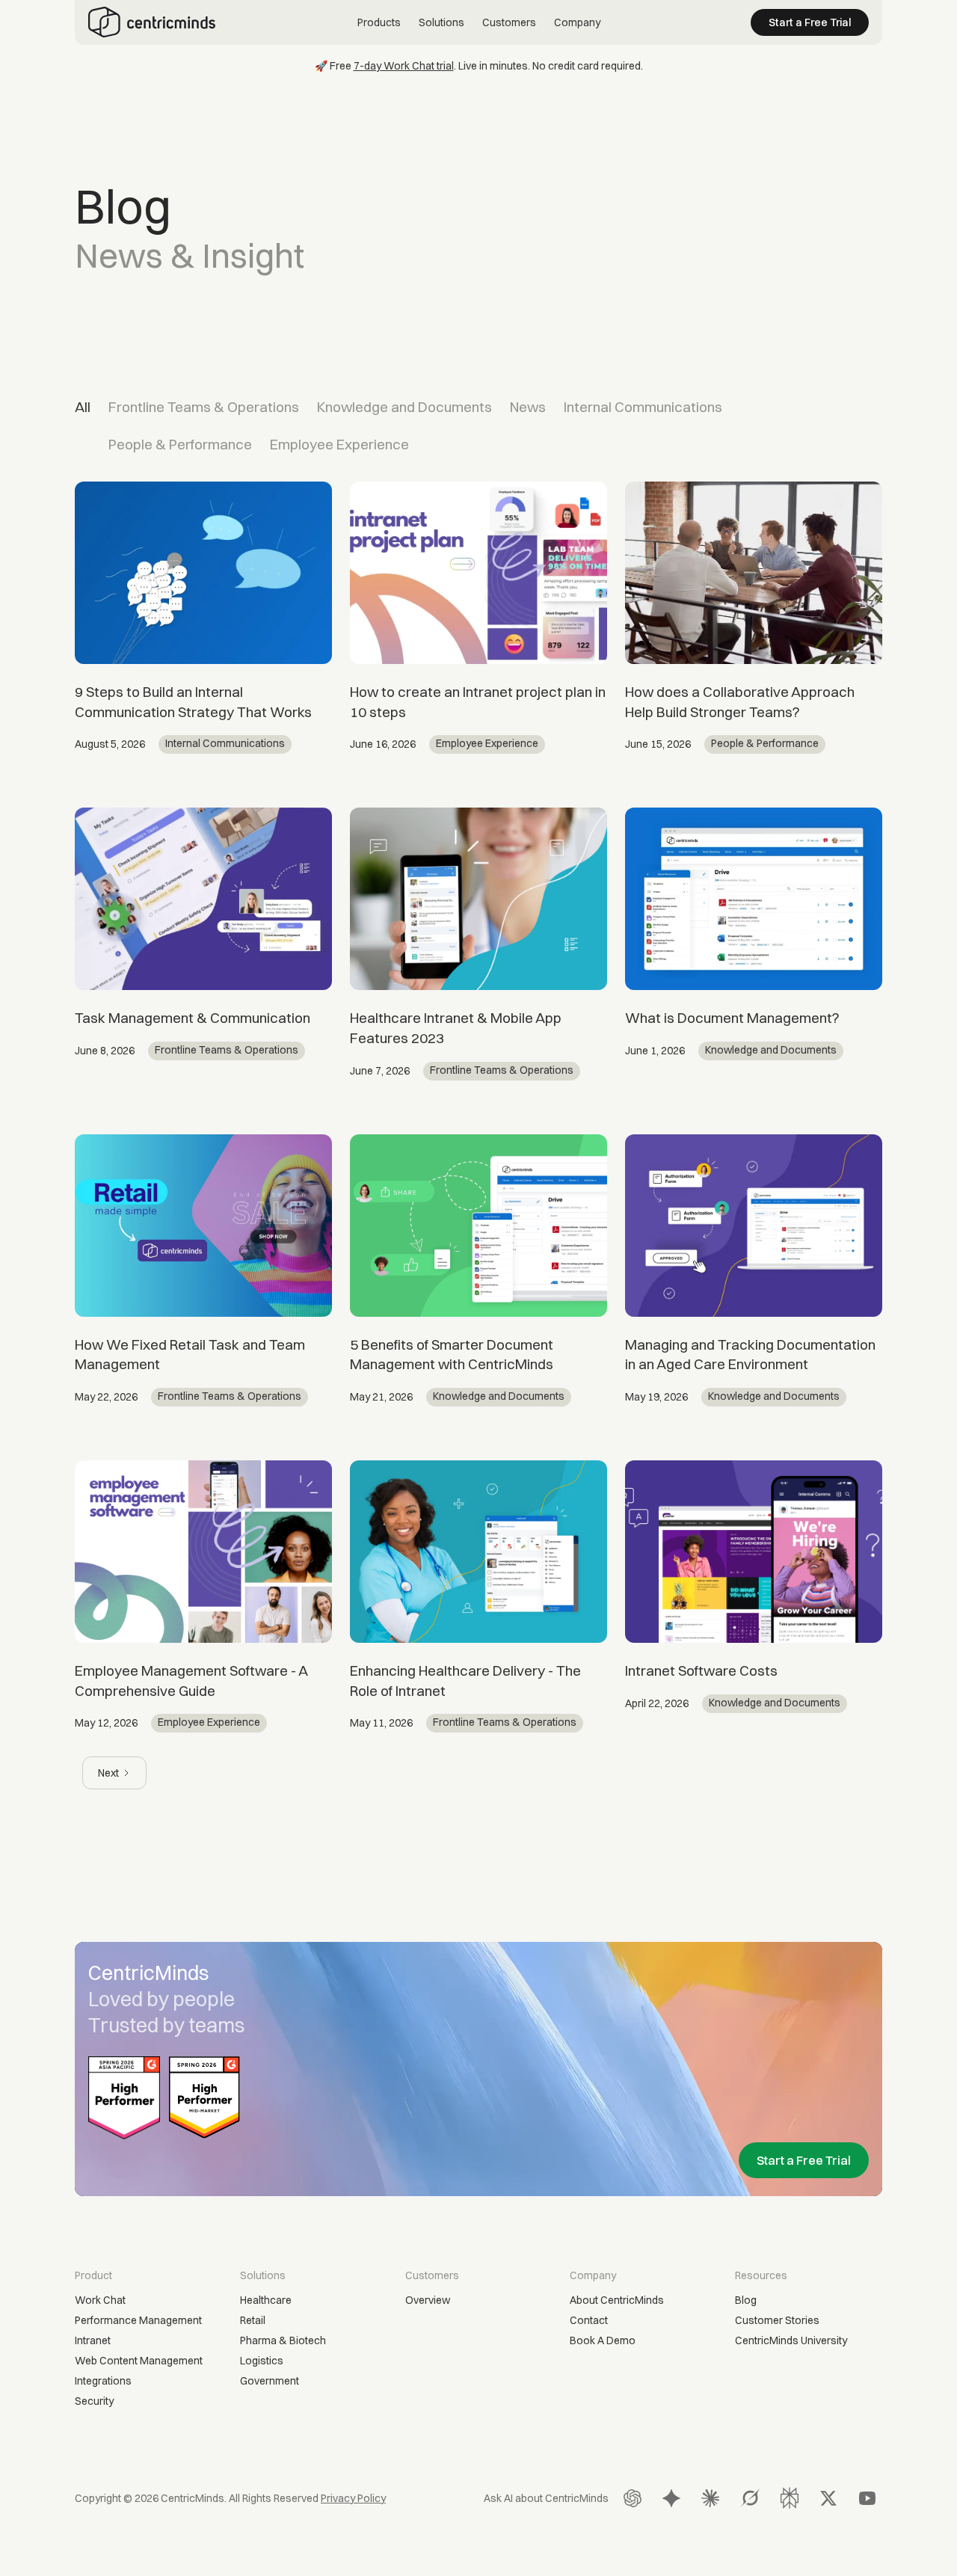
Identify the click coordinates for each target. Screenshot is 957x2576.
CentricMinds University (791, 2340)
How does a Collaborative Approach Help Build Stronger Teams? (740, 702)
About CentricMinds (617, 2300)
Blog (746, 2300)
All (83, 407)
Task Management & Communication (193, 1018)
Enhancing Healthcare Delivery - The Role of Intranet (465, 1681)
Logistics (262, 2361)
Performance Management (138, 2320)
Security (94, 2401)
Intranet (93, 2340)
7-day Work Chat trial (404, 66)
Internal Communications (643, 407)
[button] (379, 23)
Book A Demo (603, 2340)
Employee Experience (339, 444)
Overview (428, 2300)
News (528, 407)
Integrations (103, 2381)
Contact (589, 2320)
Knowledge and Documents (404, 407)
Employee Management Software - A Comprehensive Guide (191, 1681)
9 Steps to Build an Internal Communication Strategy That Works (193, 702)
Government (270, 2381)
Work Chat (100, 2300)
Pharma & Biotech (283, 2340)
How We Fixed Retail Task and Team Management (190, 1355)
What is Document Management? (732, 1018)
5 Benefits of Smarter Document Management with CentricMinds (452, 1355)
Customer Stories (777, 2320)
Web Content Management (139, 2361)
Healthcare (266, 2300)
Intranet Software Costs (701, 1670)
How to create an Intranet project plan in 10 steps (478, 702)
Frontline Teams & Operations (204, 407)
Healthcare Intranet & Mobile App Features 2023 (456, 1028)
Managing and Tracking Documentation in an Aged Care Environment (750, 1355)
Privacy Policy (353, 2498)
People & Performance (180, 444)
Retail (253, 2320)
